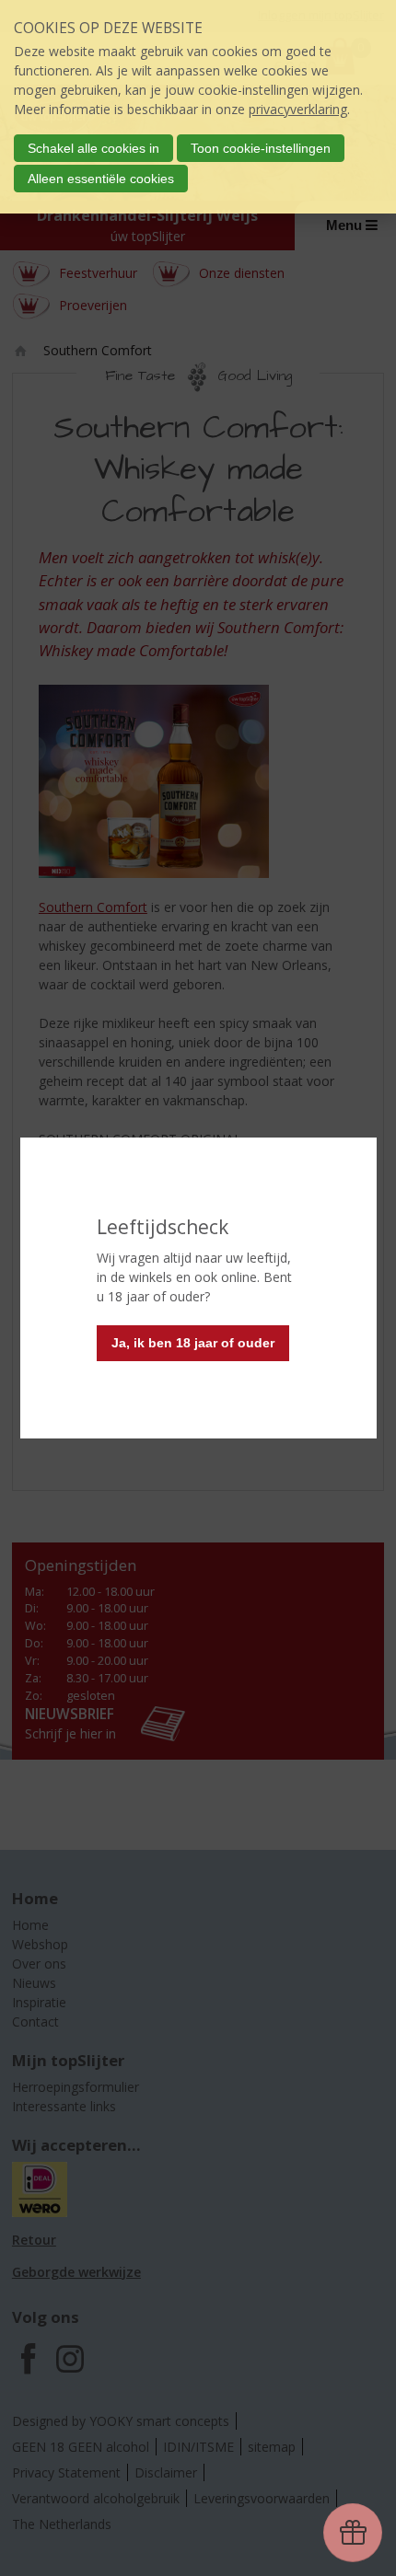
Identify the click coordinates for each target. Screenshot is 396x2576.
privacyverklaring (298, 109)
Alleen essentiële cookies (101, 179)
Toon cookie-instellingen (261, 148)
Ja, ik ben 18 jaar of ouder (193, 1343)
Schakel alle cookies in (93, 148)
